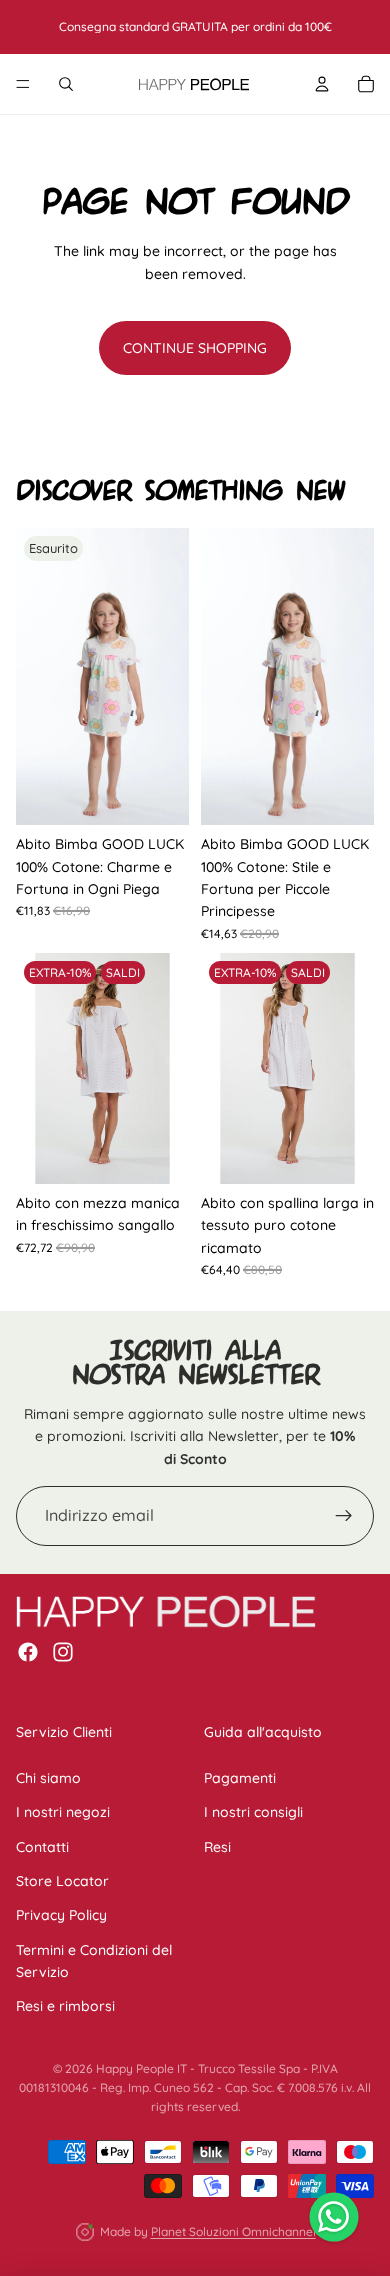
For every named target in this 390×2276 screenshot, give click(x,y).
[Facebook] (28, 1652)
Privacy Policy (61, 1915)
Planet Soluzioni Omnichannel (233, 2231)
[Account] (322, 84)
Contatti (42, 1847)
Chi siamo (48, 1778)
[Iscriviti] (344, 1516)
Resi (217, 1847)
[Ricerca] (66, 84)
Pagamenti (240, 1778)
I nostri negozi (63, 1812)
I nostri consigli (253, 1812)
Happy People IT (141, 2068)
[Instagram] (63, 1652)
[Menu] (23, 84)
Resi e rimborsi (65, 2007)
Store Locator (62, 1881)
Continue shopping (195, 348)
